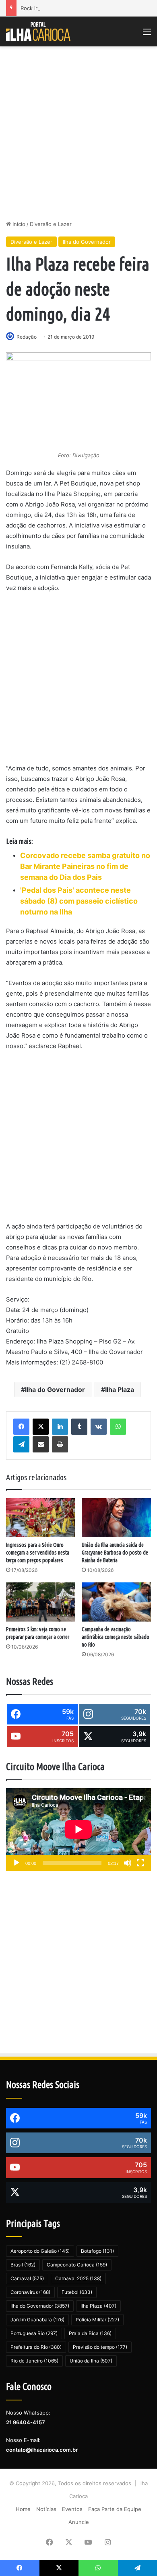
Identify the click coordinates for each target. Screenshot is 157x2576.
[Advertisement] (78, 133)
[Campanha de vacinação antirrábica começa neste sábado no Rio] (116, 1602)
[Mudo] (128, 1863)
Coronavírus (30, 2292)
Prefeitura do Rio (36, 2347)
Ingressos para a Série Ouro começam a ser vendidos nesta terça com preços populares (38, 1553)
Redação (27, 337)
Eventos (72, 2509)
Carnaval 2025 (78, 2278)
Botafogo (97, 2251)
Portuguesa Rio (34, 2333)
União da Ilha (91, 2361)
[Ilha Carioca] (38, 31)
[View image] (78, 401)
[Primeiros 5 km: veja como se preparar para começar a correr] (41, 1602)
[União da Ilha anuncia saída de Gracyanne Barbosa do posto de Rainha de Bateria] (116, 1518)
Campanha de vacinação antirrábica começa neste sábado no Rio (116, 1637)
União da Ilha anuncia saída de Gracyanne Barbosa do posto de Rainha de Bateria (115, 1553)
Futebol (77, 2292)
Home (23, 2509)
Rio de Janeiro (34, 2361)
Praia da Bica (90, 2333)
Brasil (23, 2265)
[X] (41, 1427)
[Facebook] (21, 1427)
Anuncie (79, 2522)
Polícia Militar (97, 2320)
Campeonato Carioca (77, 2265)
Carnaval (27, 2278)
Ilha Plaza (120, 1389)
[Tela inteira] (140, 1863)
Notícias (46, 2509)
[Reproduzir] (17, 1863)
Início (18, 224)
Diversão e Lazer (51, 224)
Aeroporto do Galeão (40, 2251)
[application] (78, 1830)
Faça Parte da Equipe (115, 2509)
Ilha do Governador (87, 242)
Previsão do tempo (100, 2347)
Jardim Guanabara (37, 2320)
